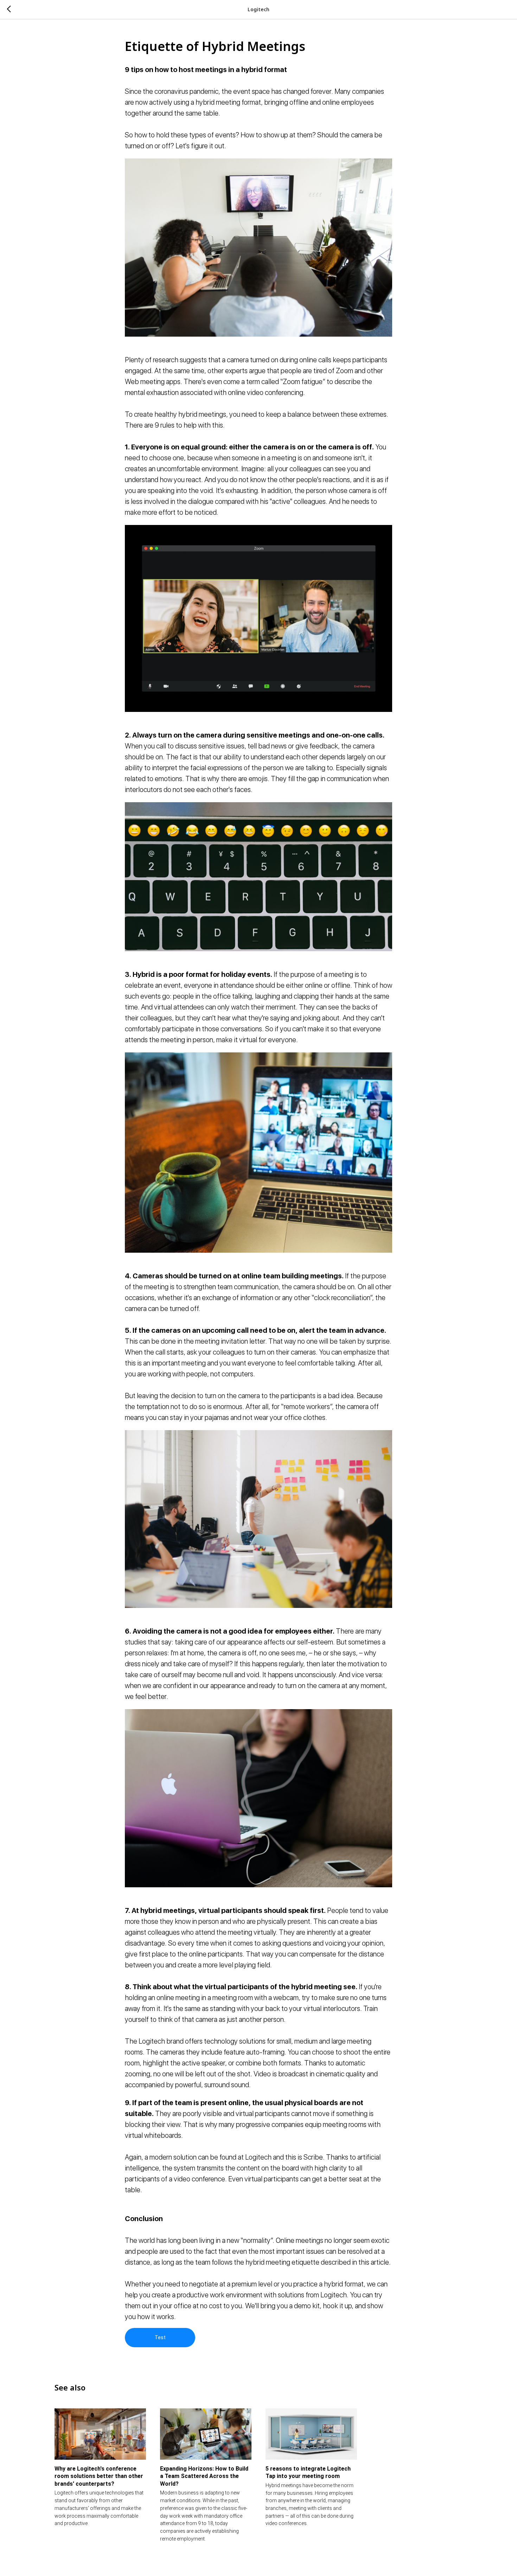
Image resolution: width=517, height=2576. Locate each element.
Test (160, 2337)
